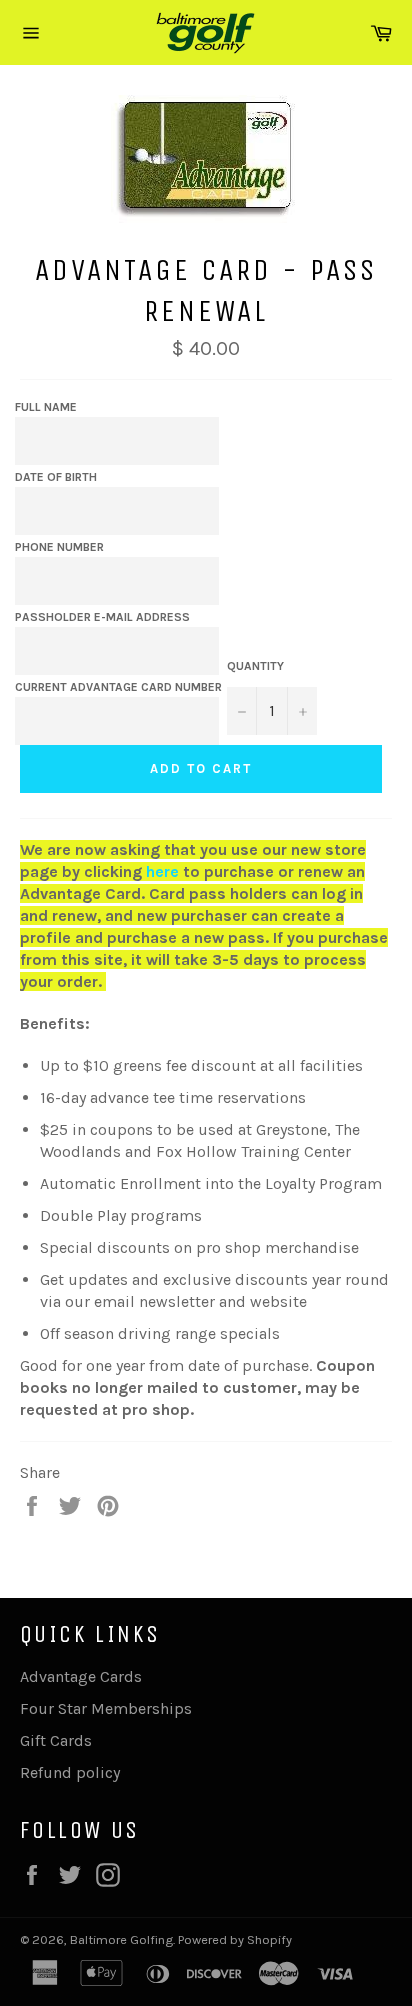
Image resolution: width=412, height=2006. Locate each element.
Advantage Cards (81, 1676)
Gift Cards (56, 1740)
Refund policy (70, 1772)
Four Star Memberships (106, 1708)
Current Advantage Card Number (118, 687)
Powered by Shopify (235, 1939)
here (162, 871)
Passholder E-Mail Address (102, 617)
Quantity (255, 666)
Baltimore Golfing (121, 1939)
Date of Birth (56, 477)
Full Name (46, 407)
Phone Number (59, 547)
